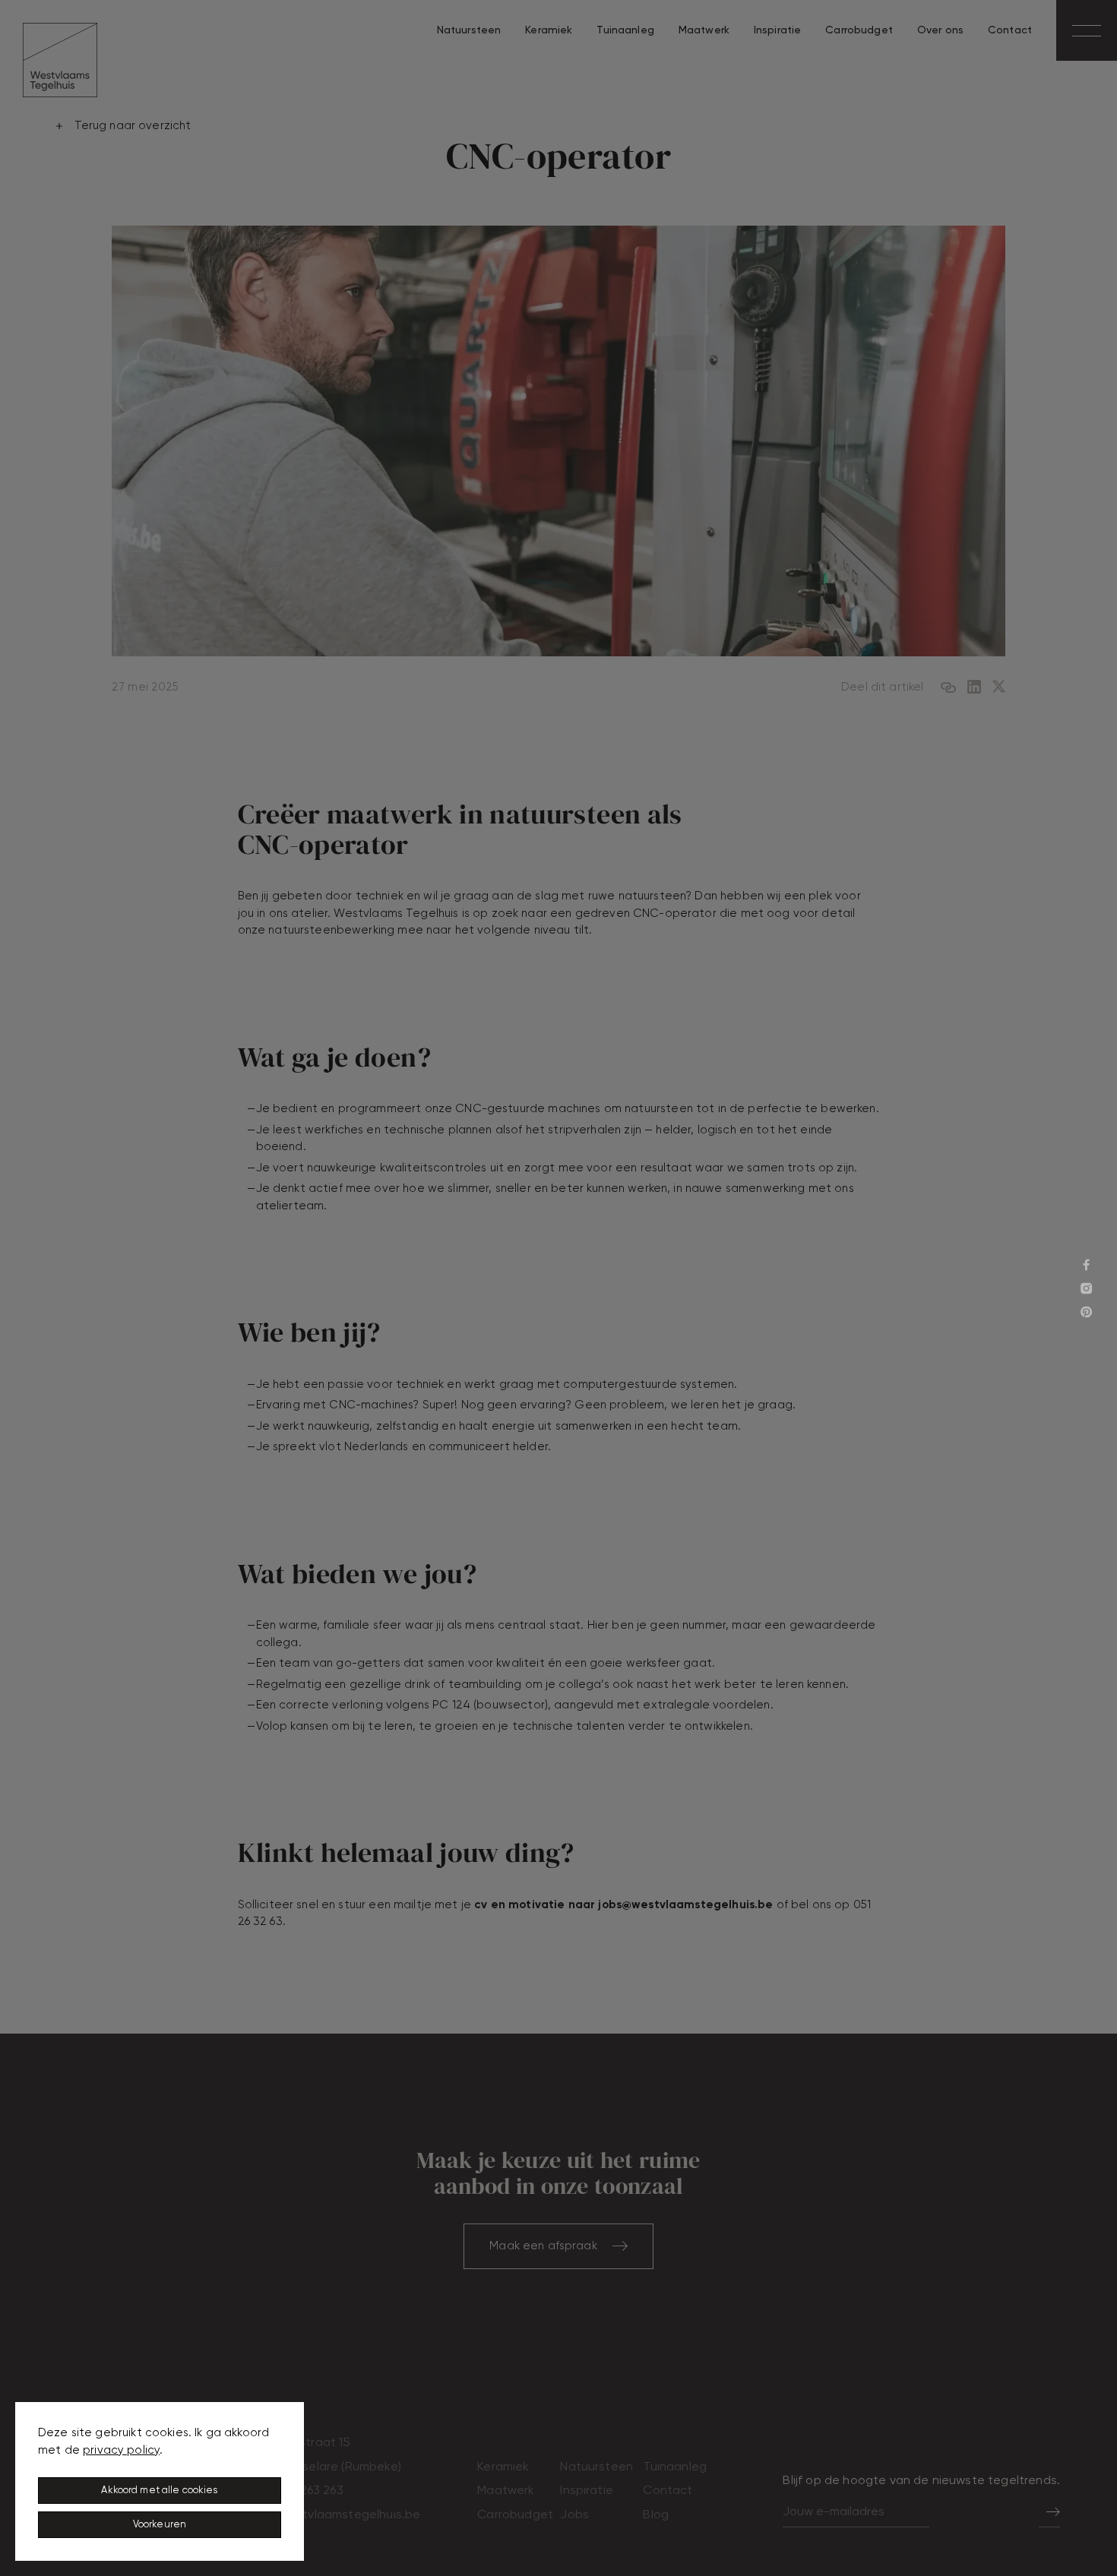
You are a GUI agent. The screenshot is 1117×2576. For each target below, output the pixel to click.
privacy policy (121, 2450)
